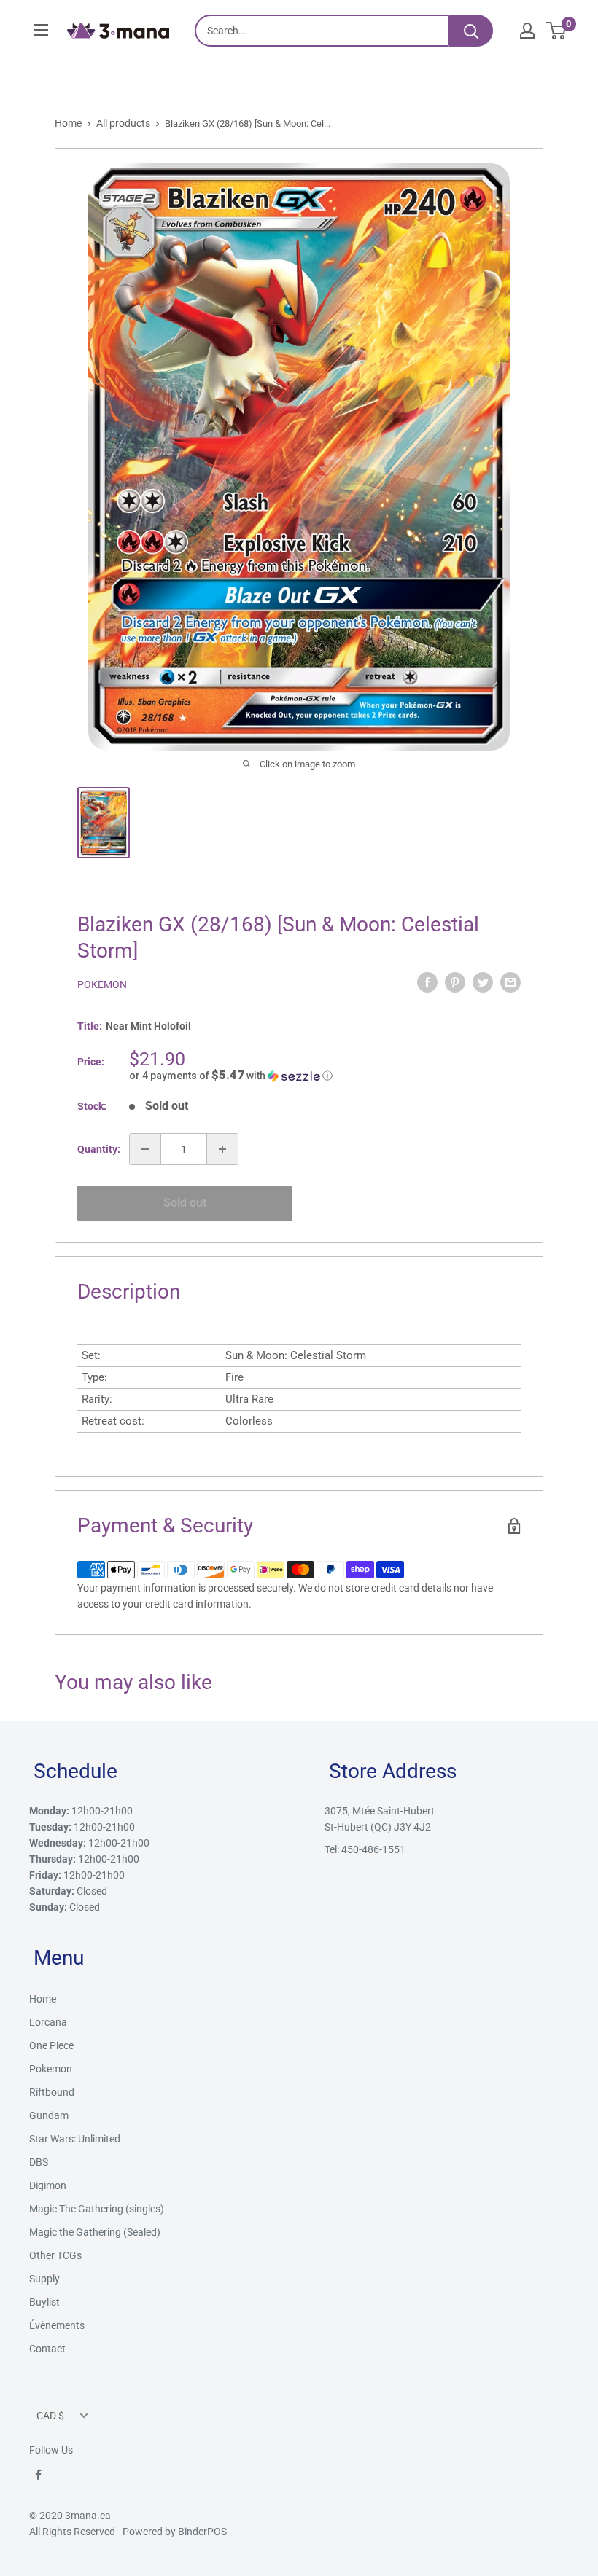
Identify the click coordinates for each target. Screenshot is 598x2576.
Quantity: (99, 1149)
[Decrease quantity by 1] (145, 1149)
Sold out (185, 1203)
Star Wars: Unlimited (75, 2139)
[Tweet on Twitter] (483, 982)
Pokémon (102, 984)
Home (68, 123)
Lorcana (48, 2022)
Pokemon (51, 2069)
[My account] (527, 31)
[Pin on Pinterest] (455, 982)
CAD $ (50, 2416)
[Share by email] (510, 982)
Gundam (49, 2115)
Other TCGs (55, 2255)
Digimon (48, 2185)
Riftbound (52, 2092)
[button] (325, 1076)
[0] (557, 31)
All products (123, 123)
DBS (39, 2162)
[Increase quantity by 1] (222, 1149)
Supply (44, 2279)
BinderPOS (202, 2532)
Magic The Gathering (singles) (97, 2209)
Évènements (57, 2325)
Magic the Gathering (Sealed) (95, 2232)
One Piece (51, 2045)
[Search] (471, 31)
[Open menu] (41, 30)
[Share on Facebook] (427, 982)
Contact (47, 2349)
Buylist (44, 2302)
